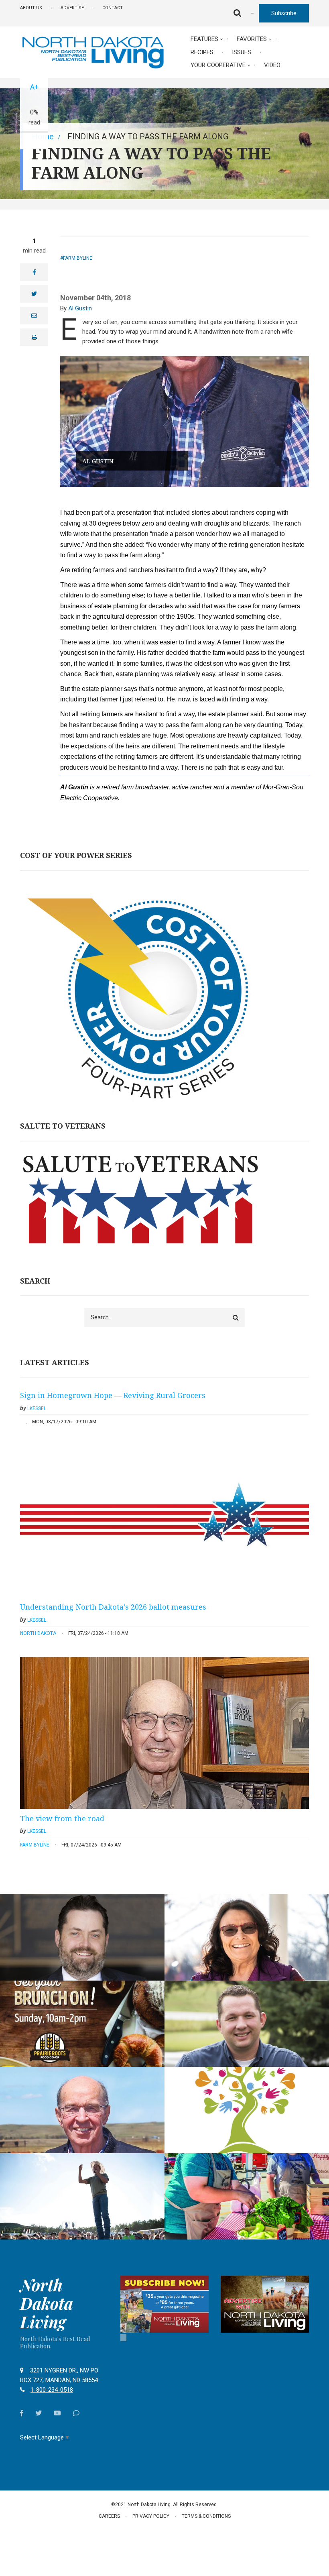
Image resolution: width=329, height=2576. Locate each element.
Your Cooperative (218, 65)
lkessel (37, 1408)
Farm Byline (78, 258)
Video (272, 65)
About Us (31, 8)
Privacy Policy (151, 2516)
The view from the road (62, 1818)
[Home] (93, 52)
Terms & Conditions (206, 2516)
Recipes (202, 52)
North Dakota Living (47, 2303)
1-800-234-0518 (52, 2390)
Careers (109, 2516)
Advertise (72, 8)
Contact (113, 8)
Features (204, 39)
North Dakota (38, 1633)
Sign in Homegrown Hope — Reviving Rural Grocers (113, 1395)
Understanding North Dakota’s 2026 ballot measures (113, 1607)
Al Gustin (80, 308)
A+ (34, 87)
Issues (242, 52)
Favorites (252, 39)
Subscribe (284, 13)
